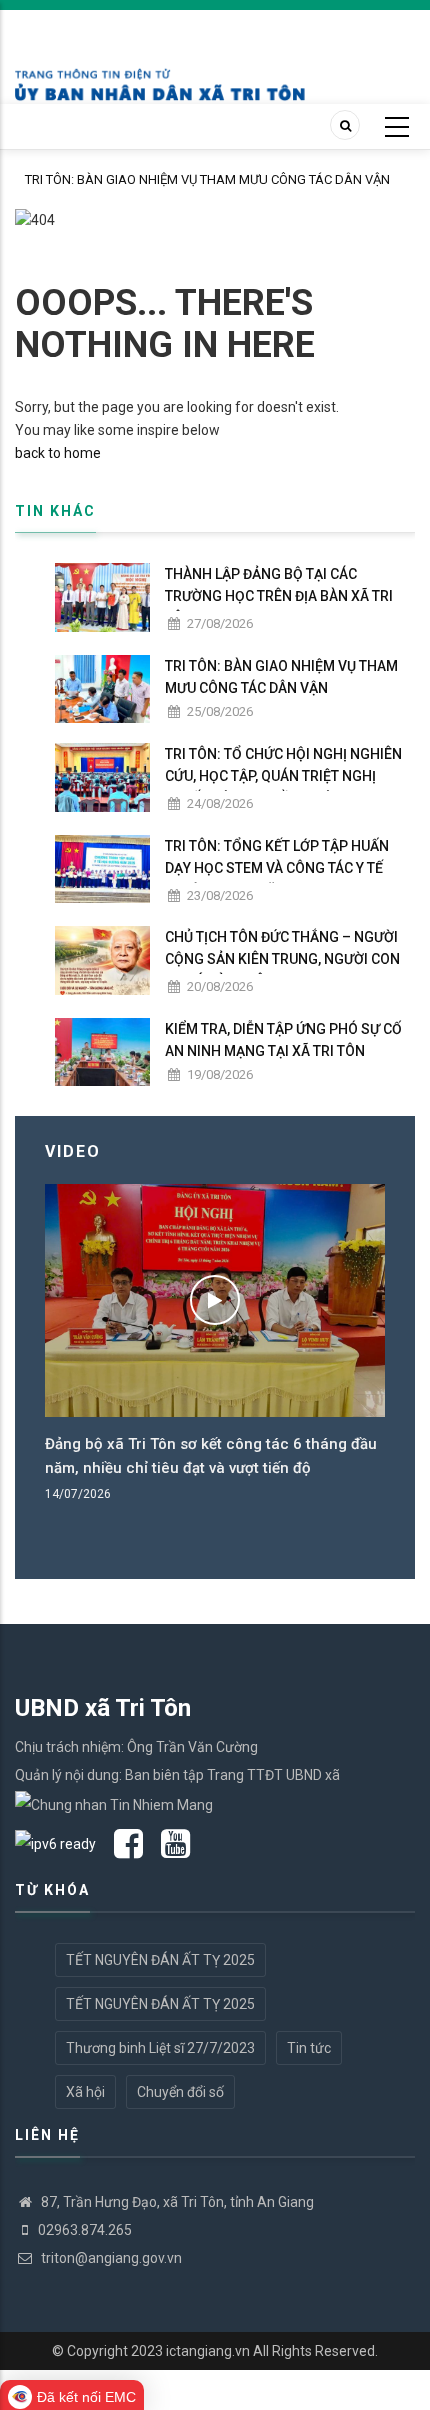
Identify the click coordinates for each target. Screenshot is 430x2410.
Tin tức (309, 2048)
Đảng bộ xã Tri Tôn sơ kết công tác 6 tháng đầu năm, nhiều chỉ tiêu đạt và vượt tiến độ (211, 1456)
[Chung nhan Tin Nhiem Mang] (114, 1803)
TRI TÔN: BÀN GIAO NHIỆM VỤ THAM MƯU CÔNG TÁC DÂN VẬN (207, 179)
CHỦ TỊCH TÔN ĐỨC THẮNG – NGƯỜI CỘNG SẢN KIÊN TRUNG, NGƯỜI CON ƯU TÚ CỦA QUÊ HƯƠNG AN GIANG (282, 959)
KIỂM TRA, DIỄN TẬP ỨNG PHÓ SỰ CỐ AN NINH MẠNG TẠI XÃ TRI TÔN (283, 1040)
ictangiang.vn (208, 2351)
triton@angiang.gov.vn (110, 2258)
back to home (58, 453)
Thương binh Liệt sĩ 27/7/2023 (160, 2048)
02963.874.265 (85, 2230)
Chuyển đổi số (180, 2092)
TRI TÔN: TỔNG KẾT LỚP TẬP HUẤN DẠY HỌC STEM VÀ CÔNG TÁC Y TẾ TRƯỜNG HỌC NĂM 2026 (277, 868)
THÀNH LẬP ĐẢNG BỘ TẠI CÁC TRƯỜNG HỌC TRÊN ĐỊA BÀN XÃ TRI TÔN (279, 596)
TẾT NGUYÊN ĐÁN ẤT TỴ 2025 (160, 1960)
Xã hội (85, 2092)
